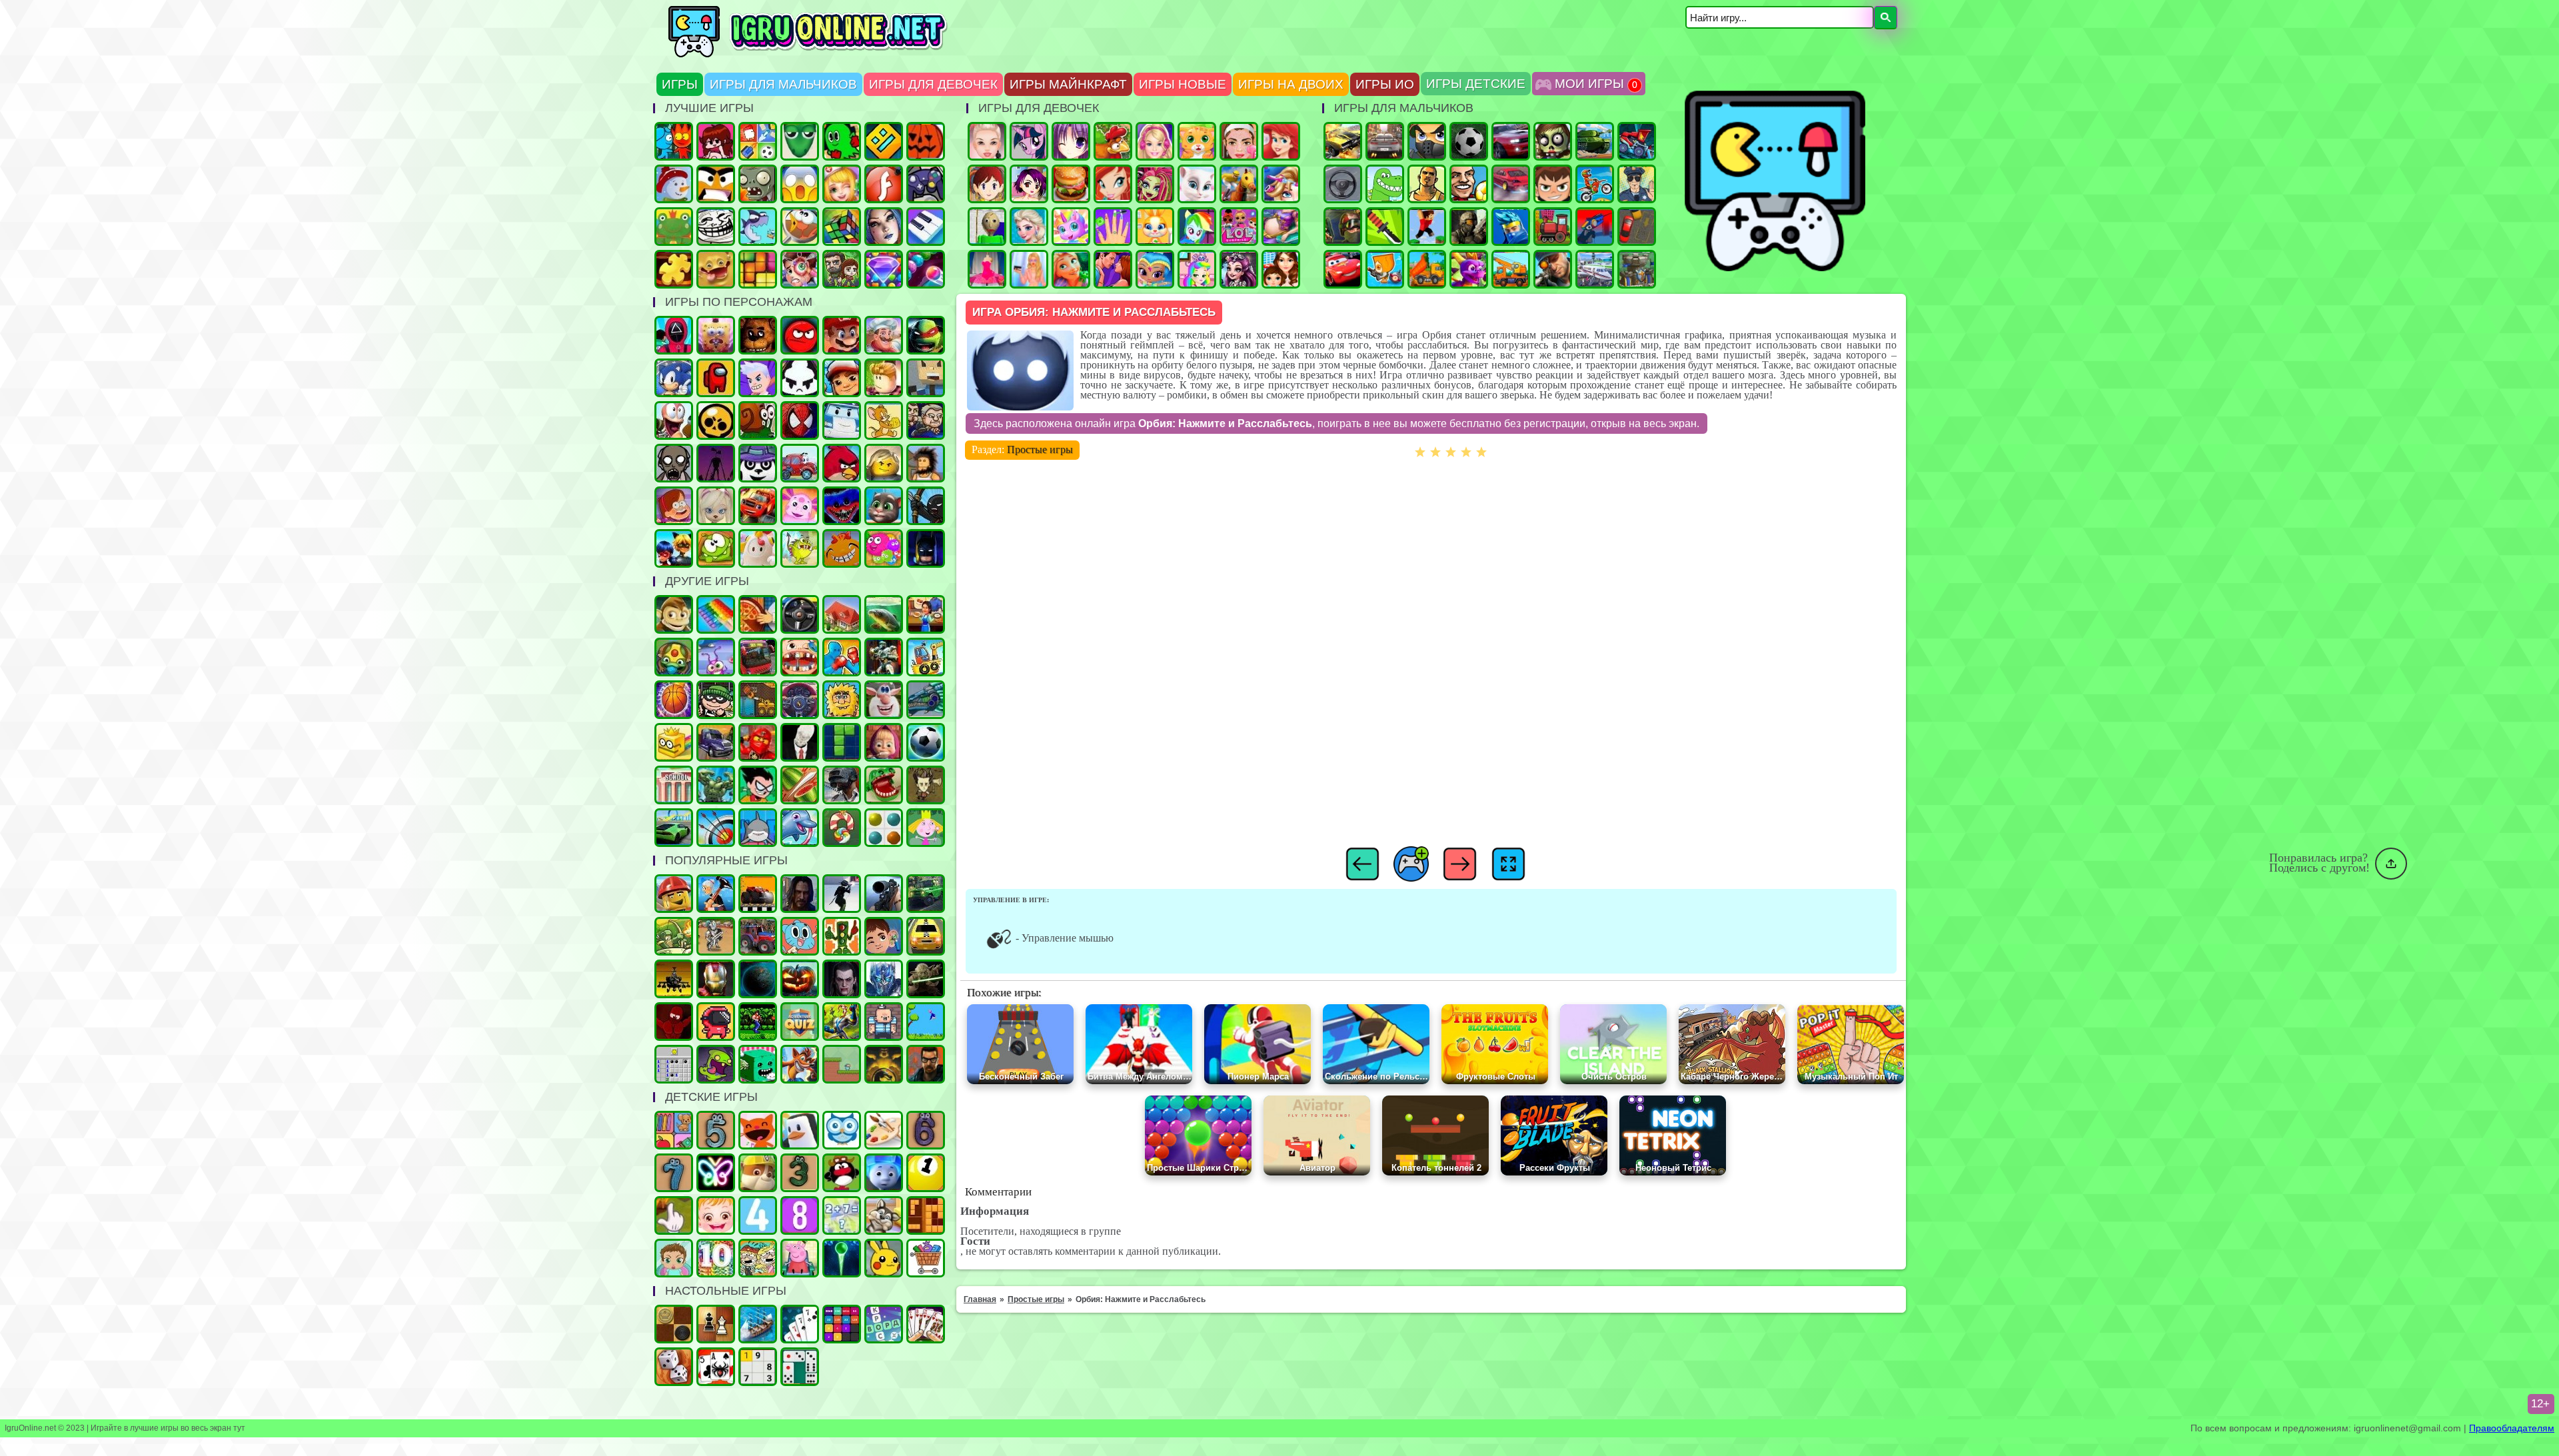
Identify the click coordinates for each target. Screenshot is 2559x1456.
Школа (674, 785)
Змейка (800, 141)
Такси (926, 936)
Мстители (716, 785)
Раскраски (884, 1130)
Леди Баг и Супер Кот (674, 548)
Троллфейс (716, 227)
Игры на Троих (842, 141)
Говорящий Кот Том (884, 506)
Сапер (674, 1064)
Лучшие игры (884, 227)
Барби (1155, 141)
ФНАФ (758, 335)
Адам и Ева (842, 700)
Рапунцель (1071, 269)
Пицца (758, 614)
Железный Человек (716, 979)
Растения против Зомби (758, 184)
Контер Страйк (1343, 227)
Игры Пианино (926, 227)
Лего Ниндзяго (758, 742)
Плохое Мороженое (800, 378)
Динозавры (1385, 184)
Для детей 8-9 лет (800, 1215)
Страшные (800, 184)
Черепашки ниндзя (926, 335)
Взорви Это (1385, 269)
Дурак (800, 1324)
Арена (716, 936)
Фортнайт (1511, 227)
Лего (884, 463)
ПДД (842, 936)
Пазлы (674, 269)
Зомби (1553, 141)
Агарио (926, 141)
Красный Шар (800, 335)
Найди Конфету (842, 828)
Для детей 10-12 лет (716, 1258)
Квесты (800, 1022)
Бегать (674, 614)
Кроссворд (884, 1324)
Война (1469, 227)
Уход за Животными (1155, 227)
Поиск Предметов (800, 227)
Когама (926, 378)
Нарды (674, 1367)
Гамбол (800, 936)
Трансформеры (884, 979)
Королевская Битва (842, 785)
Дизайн (987, 269)
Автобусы (758, 657)
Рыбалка (884, 614)
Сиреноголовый (716, 463)
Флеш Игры (884, 184)
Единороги (1071, 227)
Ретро (926, 1064)
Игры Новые (1183, 84)
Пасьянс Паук (716, 1367)
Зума (674, 657)
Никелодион (758, 1258)
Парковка (1637, 227)
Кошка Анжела (1197, 184)
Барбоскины (716, 506)
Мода (1029, 269)
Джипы (926, 894)
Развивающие (674, 1130)
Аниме (1071, 141)
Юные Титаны (758, 785)
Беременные (1281, 227)
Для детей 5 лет (716, 1130)
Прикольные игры (716, 269)
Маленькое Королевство (926, 828)
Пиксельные (842, 1064)
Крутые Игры (716, 184)
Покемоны (884, 1258)
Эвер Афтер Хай (1239, 269)
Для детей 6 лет (926, 1130)
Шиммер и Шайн (1155, 269)
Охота (884, 894)
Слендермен (800, 742)
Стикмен (926, 506)
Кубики (758, 1064)
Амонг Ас (716, 378)
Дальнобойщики (716, 742)
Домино (800, 1367)
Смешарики (842, 1173)
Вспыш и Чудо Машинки (758, 506)
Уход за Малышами (674, 1258)
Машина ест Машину (1637, 141)
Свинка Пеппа (800, 1258)
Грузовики (1427, 269)
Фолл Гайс (758, 548)
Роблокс (884, 378)
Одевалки (987, 141)
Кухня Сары (987, 184)
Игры (680, 84)
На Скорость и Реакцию (884, 785)
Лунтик (800, 506)
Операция (842, 184)
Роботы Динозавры (926, 700)
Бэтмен (926, 548)
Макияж (1239, 141)
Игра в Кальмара (674, 335)
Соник (674, 378)
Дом (842, 614)
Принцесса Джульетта (1197, 269)
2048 (842, 1324)
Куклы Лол (1239, 227)
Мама (1281, 269)
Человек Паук (800, 420)
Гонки (1385, 141)
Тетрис (842, 742)
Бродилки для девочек (1029, 184)
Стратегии (1637, 269)
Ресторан (926, 614)
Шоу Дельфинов (800, 828)
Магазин (926, 1258)
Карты (926, 1324)
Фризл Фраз (884, 548)
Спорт (926, 742)
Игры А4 (758, 378)
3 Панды (758, 463)
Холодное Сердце (1029, 227)
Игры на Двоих (1291, 84)
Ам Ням (716, 548)
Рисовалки (716, 1173)
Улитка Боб (758, 420)
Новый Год (674, 184)
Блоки (926, 1215)
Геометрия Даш (884, 141)
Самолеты (1595, 269)
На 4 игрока (758, 141)
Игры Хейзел (716, 1215)
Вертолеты (674, 979)
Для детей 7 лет (674, 1173)
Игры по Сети (926, 184)
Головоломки (758, 269)
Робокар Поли (842, 420)
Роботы (884, 657)
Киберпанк (800, 894)
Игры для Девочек (933, 84)
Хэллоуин (800, 979)
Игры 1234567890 (926, 1173)
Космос (758, 979)
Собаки (884, 1215)
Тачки (1343, 269)
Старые (926, 1022)
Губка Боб (716, 335)
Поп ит (716, 614)
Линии (884, 828)
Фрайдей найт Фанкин (716, 141)
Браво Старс (716, 420)
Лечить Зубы (800, 657)
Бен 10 (1553, 184)
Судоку (758, 1367)
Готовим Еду (1071, 184)
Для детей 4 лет (758, 1215)
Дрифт (1511, 184)
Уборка (716, 657)
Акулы (758, 828)
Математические (842, 1215)
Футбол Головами (1469, 184)
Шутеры (1595, 227)
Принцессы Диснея (1281, 141)
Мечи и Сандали (674, 1022)
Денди (758, 1022)
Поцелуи (1113, 269)
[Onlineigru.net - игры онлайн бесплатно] (1774, 269)
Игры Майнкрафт (1068, 84)
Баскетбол (674, 700)
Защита (674, 936)
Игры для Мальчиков (783, 84)
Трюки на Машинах (674, 828)
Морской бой (758, 1324)
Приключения (842, 269)
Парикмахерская (1281, 184)
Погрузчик (758, 700)
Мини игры (800, 1130)
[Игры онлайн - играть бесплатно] (836, 55)
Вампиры (842, 979)
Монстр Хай (1155, 184)
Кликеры (674, 1215)
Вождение (1343, 184)
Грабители (716, 700)
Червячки (674, 420)
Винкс (1113, 184)
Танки (1595, 141)
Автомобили (800, 700)
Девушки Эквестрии (1197, 227)
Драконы (1469, 269)
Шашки (674, 1324)
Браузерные (716, 1022)
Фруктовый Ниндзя (800, 785)
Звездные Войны (926, 979)
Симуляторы (800, 614)
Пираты (884, 1022)
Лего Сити (674, 894)
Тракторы (758, 936)
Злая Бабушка (716, 894)
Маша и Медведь (884, 742)
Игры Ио (1385, 84)
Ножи (1385, 227)
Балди (987, 227)
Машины (1343, 141)
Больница (800, 269)
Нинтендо (884, 1064)
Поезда (1553, 227)
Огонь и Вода (674, 141)
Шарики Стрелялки (842, 1258)
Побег (926, 420)
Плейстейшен (800, 1064)
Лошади (1239, 184)
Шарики (926, 269)
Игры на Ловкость (674, 742)
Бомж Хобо (926, 463)
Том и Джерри (884, 420)
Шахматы (716, 1324)
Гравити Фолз (674, 506)
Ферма (1113, 141)
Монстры (716, 1064)
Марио (842, 335)
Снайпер (1553, 269)
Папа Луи (884, 335)
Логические (842, 227)
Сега (842, 1022)
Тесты (842, 1130)
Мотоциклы (1595, 184)
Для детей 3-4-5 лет (758, 1130)
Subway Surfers (842, 378)
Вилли (800, 463)
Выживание (926, 785)
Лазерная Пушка (800, 548)
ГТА (1427, 184)
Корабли (926, 657)
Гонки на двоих (1511, 141)
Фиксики (884, 1173)
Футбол (1469, 141)
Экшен (842, 894)
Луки (716, 828)
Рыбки (758, 227)
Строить (1511, 269)
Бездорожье (758, 894)
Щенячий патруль (758, 1173)
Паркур (1427, 227)
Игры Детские (1476, 84)
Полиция (1637, 184)
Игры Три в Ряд (884, 269)
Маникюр (1113, 227)
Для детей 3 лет (800, 1173)
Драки (842, 657)
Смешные (884, 700)
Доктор (884, 936)
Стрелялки (1427, 141)
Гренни (674, 463)
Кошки (1197, 141)
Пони (1029, 141)
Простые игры (674, 227)
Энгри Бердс (842, 463)
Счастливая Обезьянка (842, 548)
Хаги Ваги (842, 506)
